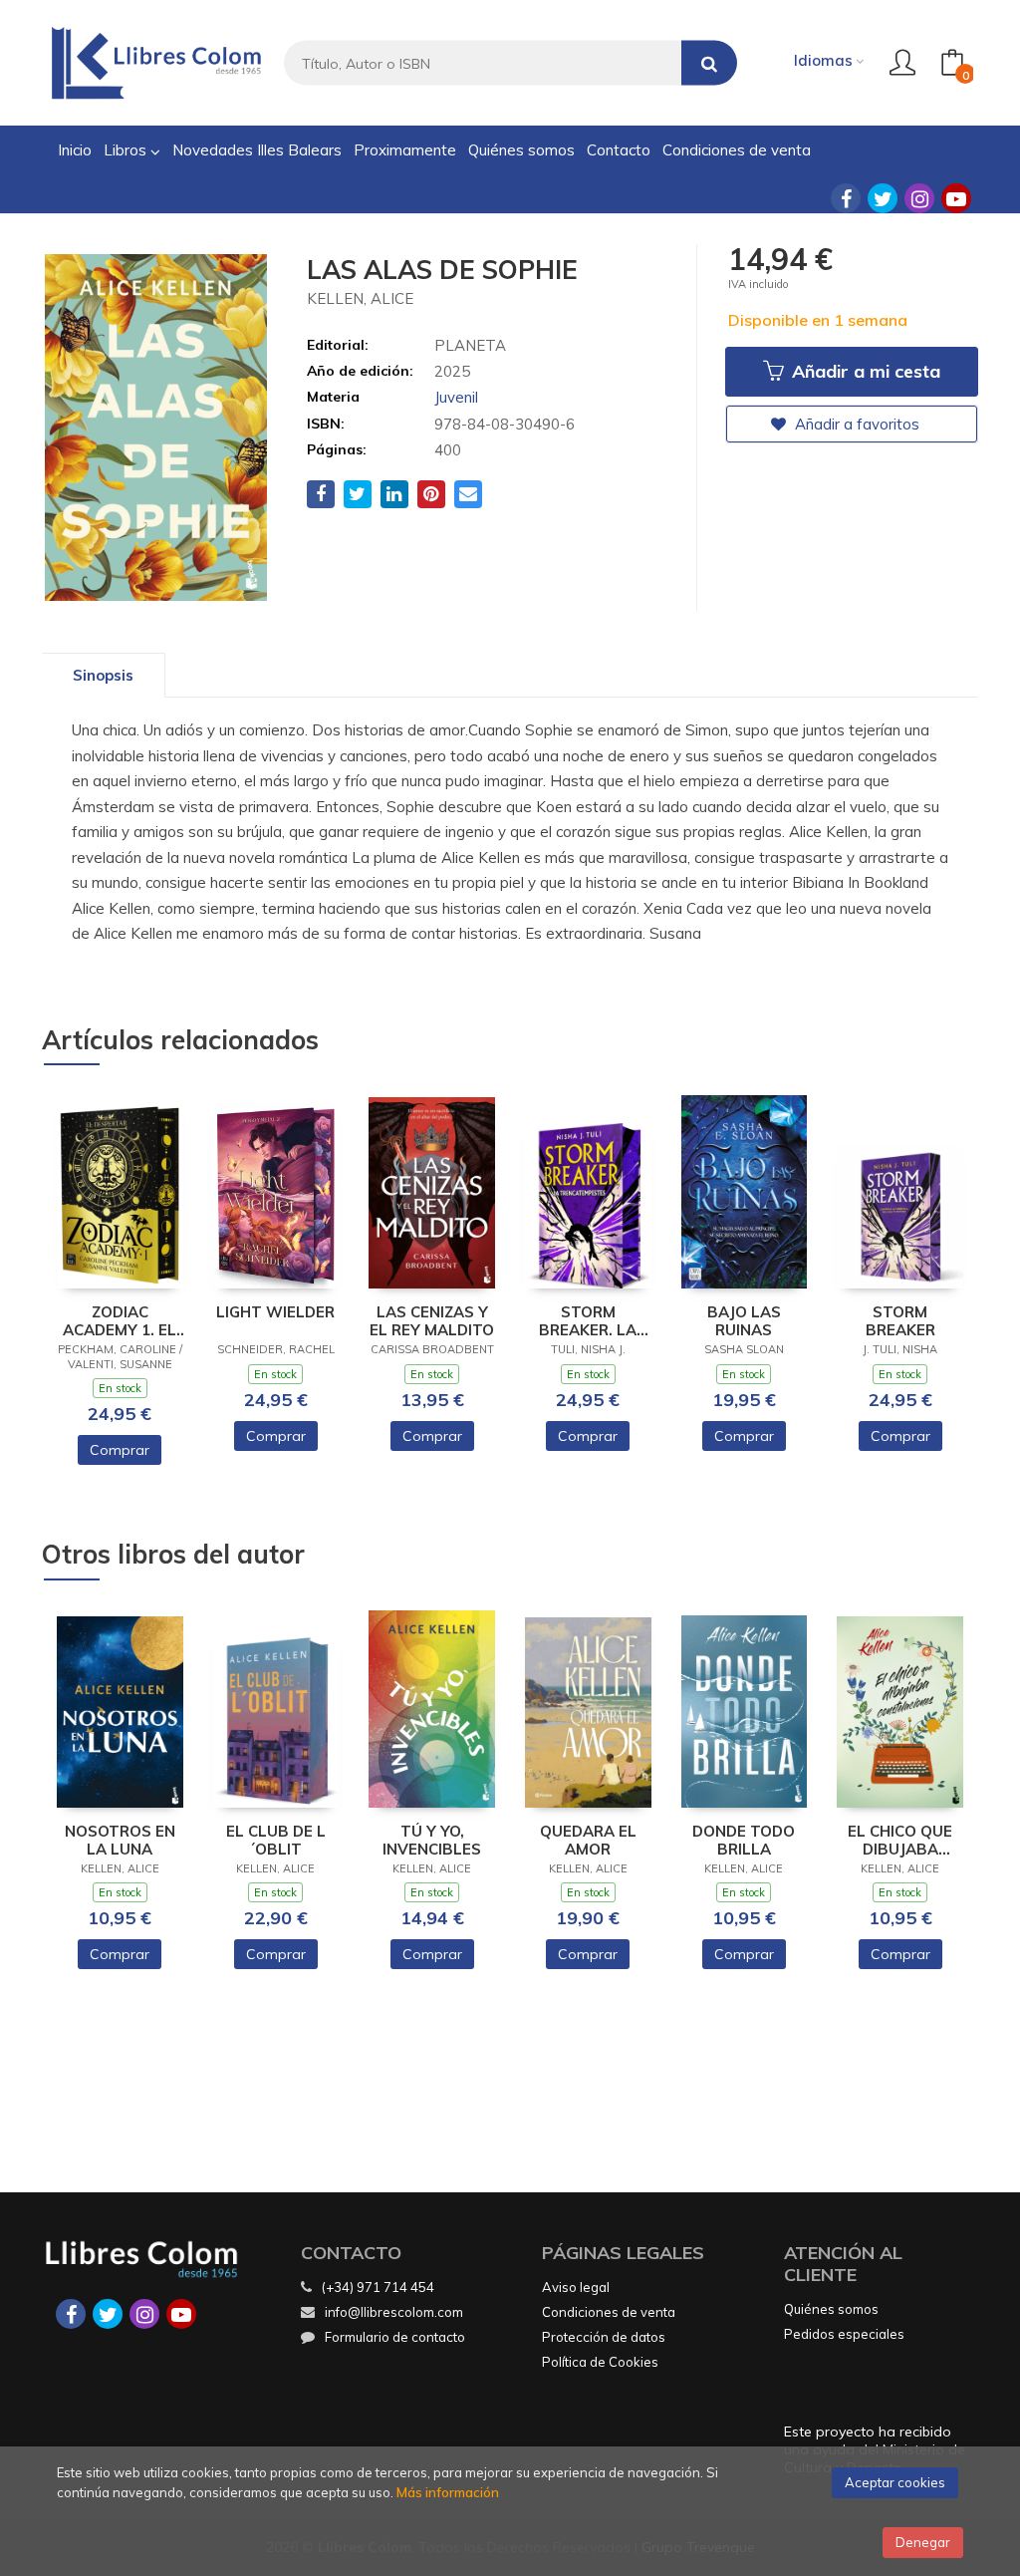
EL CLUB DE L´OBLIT (276, 1841)
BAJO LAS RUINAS (744, 1321)
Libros (127, 150)
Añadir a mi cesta (864, 371)
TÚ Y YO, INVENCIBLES (432, 1841)
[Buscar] (709, 63)
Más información (448, 2492)
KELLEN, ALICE (360, 298)
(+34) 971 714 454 (378, 2287)
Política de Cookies (600, 2362)
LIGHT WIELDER (275, 1312)
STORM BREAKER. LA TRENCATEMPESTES (588, 1321)
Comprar (120, 1450)
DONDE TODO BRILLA (744, 1841)
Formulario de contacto (395, 2337)
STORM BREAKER (900, 1321)
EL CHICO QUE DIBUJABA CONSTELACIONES (900, 1841)
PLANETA (470, 345)
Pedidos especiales (844, 2334)
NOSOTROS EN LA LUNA (120, 1841)
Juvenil (456, 397)
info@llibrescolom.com (394, 2312)
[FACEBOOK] (846, 198)
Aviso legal (576, 2287)
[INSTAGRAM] (919, 198)
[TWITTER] (883, 198)
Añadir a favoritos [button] (855, 424)
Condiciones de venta (609, 2312)
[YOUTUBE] (956, 198)
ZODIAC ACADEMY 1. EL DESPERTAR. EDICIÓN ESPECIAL (120, 1321)
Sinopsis (103, 675)
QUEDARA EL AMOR (588, 1841)
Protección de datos (604, 2337)
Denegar (923, 2542)
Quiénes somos (831, 2309)
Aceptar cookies (895, 2482)
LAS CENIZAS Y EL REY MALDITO (432, 1321)
